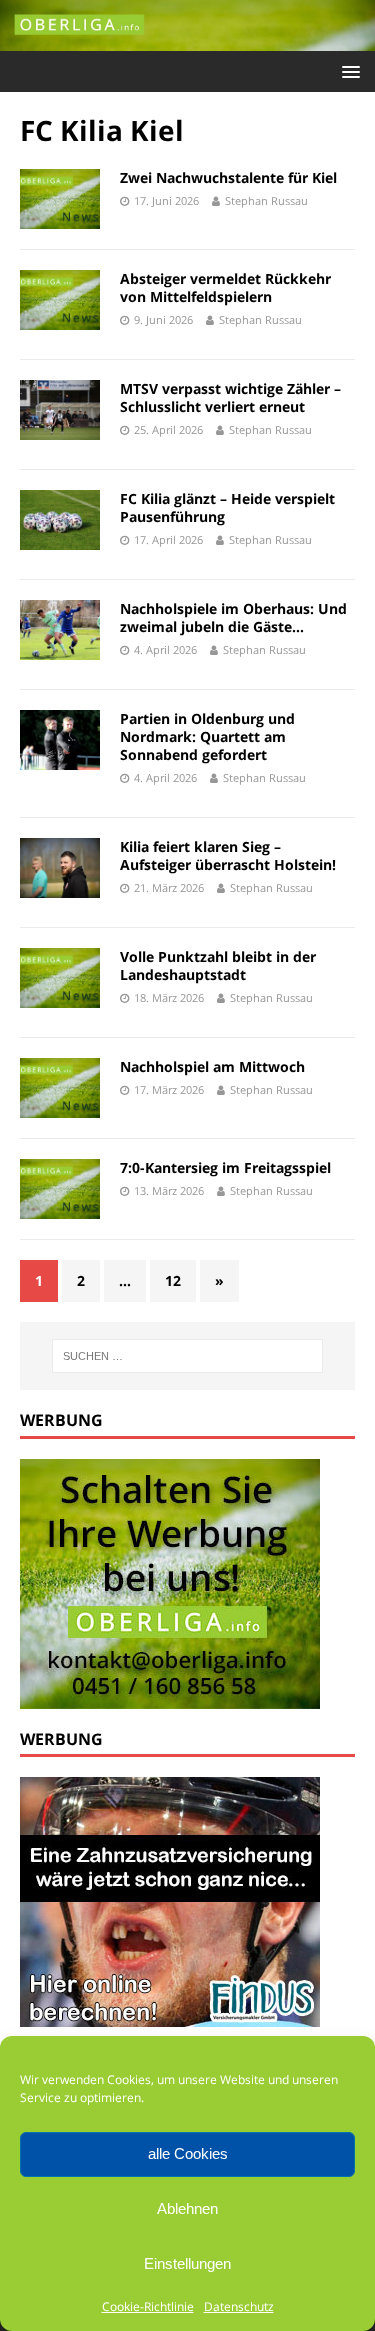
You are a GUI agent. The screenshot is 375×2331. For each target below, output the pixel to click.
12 (173, 1280)
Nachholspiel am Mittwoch (212, 1066)
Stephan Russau (266, 200)
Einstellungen (187, 2263)
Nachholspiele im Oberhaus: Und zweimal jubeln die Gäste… (233, 617)
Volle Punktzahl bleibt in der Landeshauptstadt (218, 965)
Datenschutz (239, 2306)
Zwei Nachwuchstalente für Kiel (228, 177)
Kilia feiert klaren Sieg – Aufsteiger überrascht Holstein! (228, 855)
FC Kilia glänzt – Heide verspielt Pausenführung (227, 507)
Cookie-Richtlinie (148, 2306)
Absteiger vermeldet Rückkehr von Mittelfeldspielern (225, 287)
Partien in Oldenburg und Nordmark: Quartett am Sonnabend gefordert (207, 736)
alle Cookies (188, 2153)
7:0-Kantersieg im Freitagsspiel (225, 1167)
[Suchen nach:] (188, 1356)
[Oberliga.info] (187, 39)
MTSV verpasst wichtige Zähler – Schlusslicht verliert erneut (230, 397)
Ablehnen (187, 2208)
